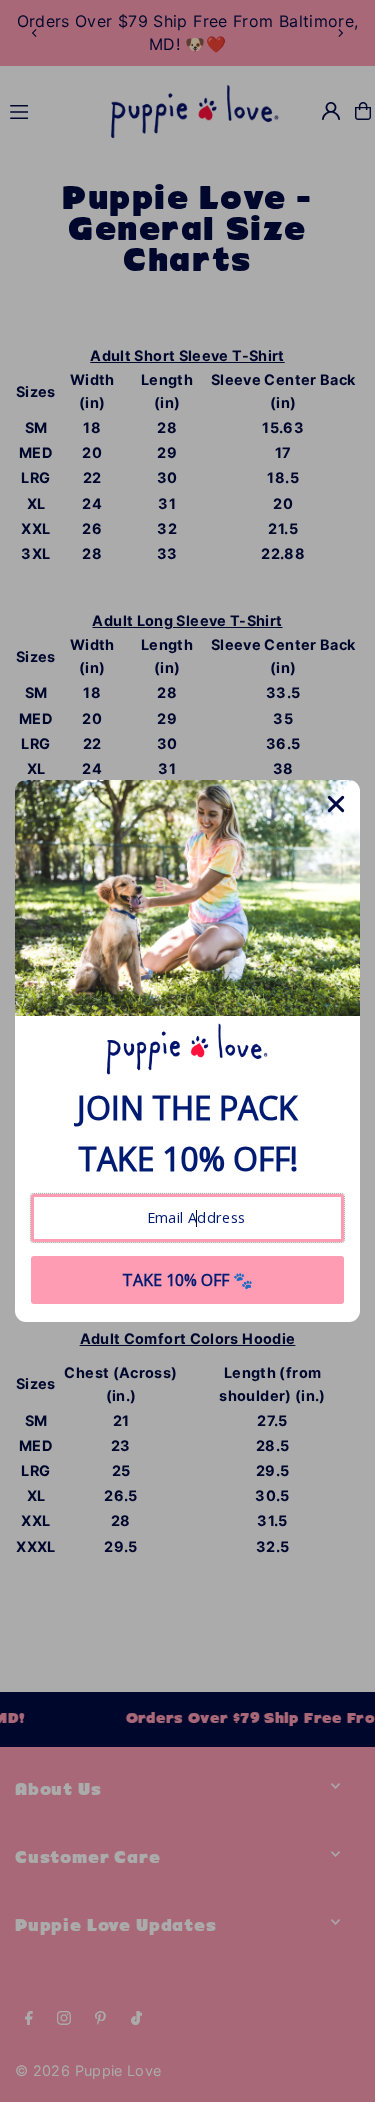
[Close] (336, 804)
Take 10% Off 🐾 (187, 1280)
